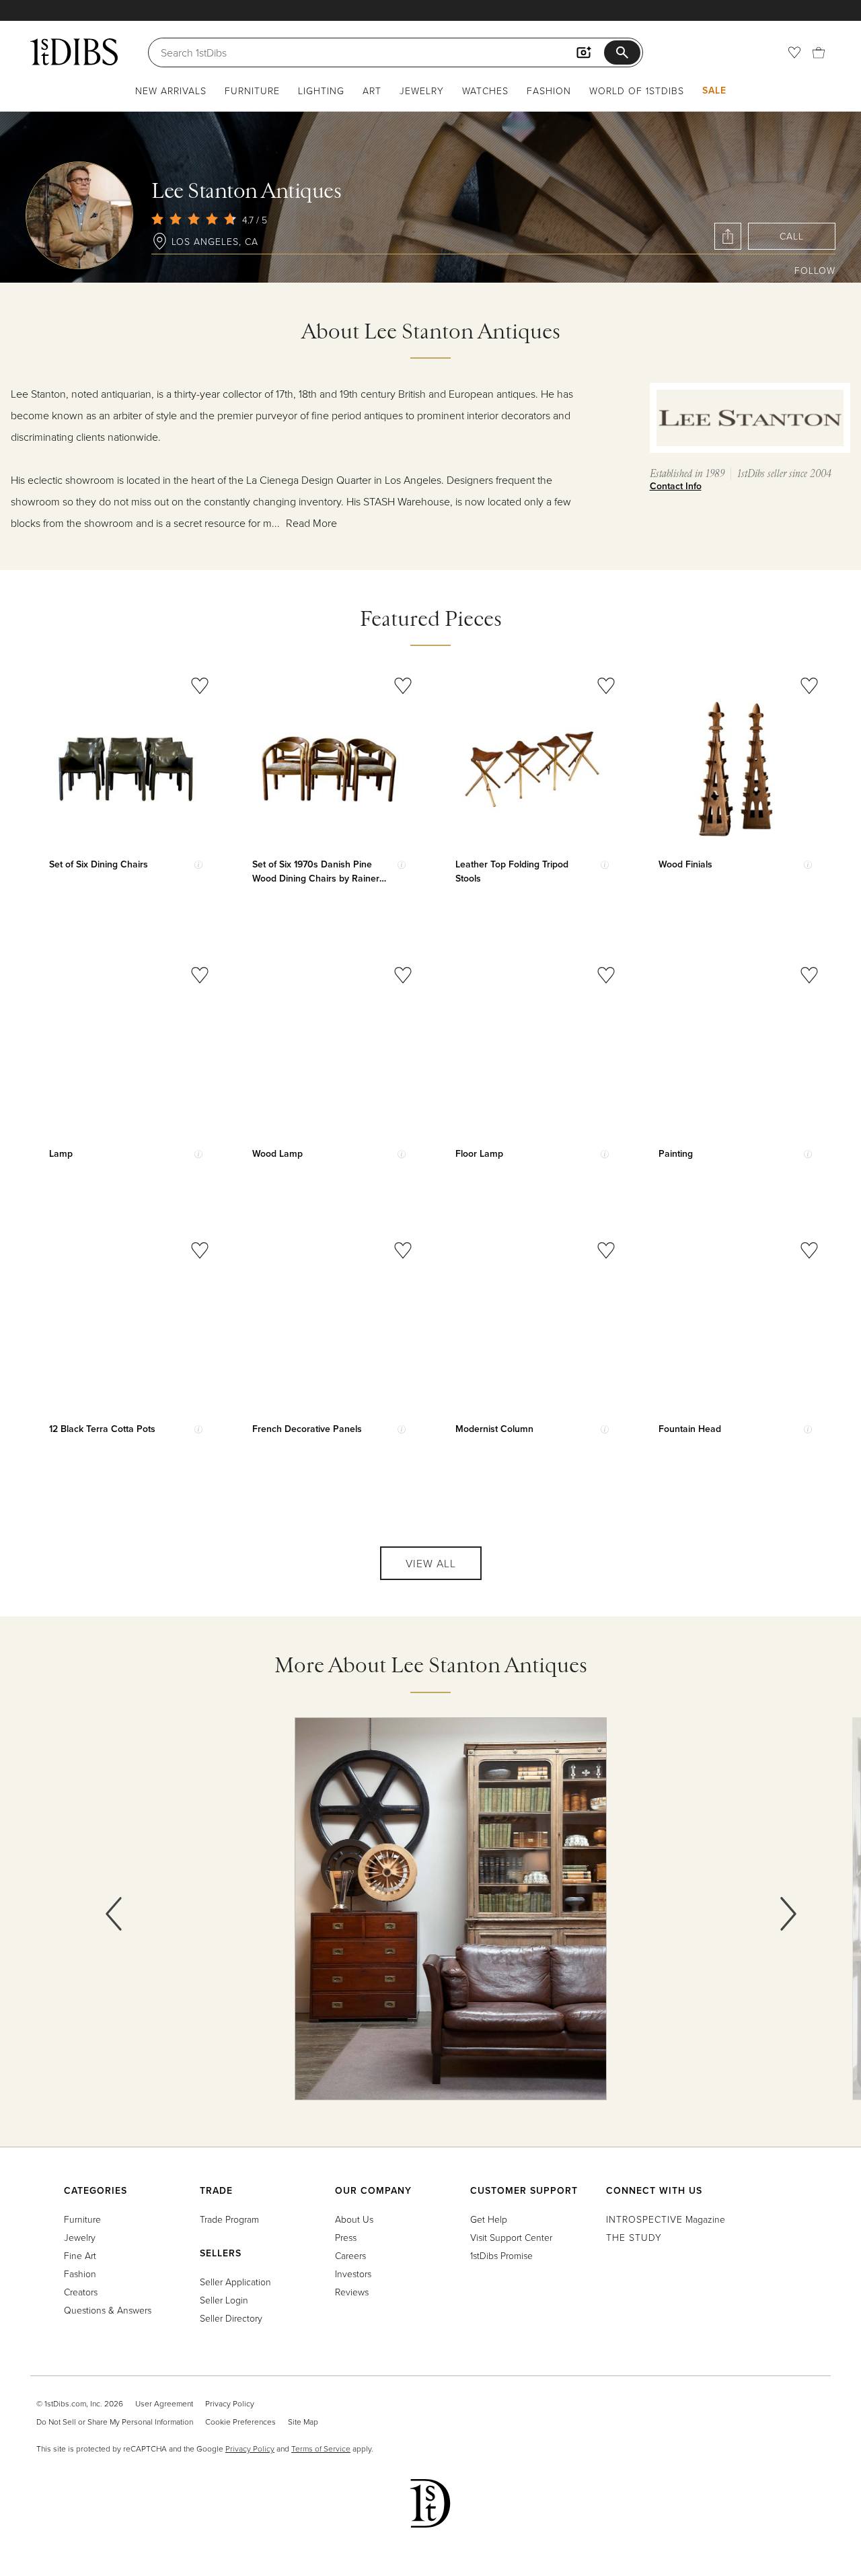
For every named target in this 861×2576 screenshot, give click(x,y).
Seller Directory (231, 2318)
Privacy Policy (230, 2403)
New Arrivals (171, 91)
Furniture (252, 91)
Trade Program (229, 2219)
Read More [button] (311, 523)
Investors (353, 2274)
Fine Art (80, 2255)
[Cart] (819, 52)
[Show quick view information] (198, 865)
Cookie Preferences (240, 2422)
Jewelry (422, 91)
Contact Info (676, 486)
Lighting (321, 91)
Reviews (352, 2292)
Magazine (666, 2219)
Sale (714, 90)
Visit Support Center (511, 2237)
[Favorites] (794, 52)
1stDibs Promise (501, 2255)
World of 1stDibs (637, 91)
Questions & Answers (108, 2310)
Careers (350, 2255)
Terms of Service (321, 2448)
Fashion (549, 91)
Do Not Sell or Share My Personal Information (115, 2422)
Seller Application (235, 2282)
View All (431, 1563)
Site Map (303, 2422)
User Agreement (164, 2403)
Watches (485, 91)
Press (346, 2237)
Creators (81, 2292)
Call (792, 236)
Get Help (489, 2219)
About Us (354, 2219)
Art (372, 91)
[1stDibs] (74, 52)
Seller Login (224, 2300)
